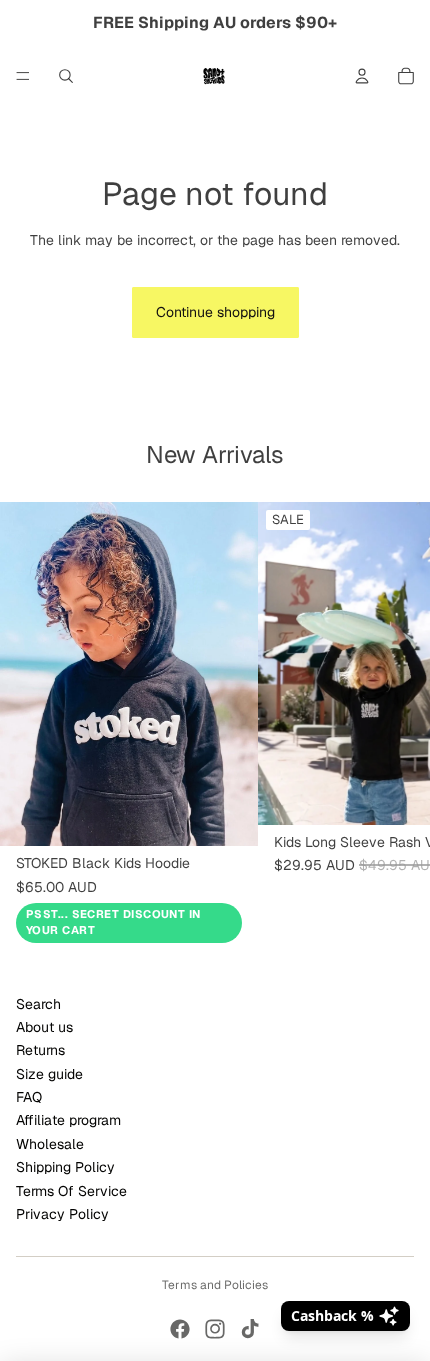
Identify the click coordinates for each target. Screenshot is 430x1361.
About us (44, 1027)
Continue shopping (215, 312)
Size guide (49, 1074)
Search (38, 1004)
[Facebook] (180, 1329)
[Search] (66, 76)
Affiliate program (68, 1120)
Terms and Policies (215, 1285)
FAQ (29, 1097)
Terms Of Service (71, 1191)
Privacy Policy (62, 1214)
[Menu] (23, 76)
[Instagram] (215, 1329)
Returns (40, 1050)
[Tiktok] (250, 1329)
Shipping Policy (65, 1167)
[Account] (362, 76)
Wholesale (50, 1144)
